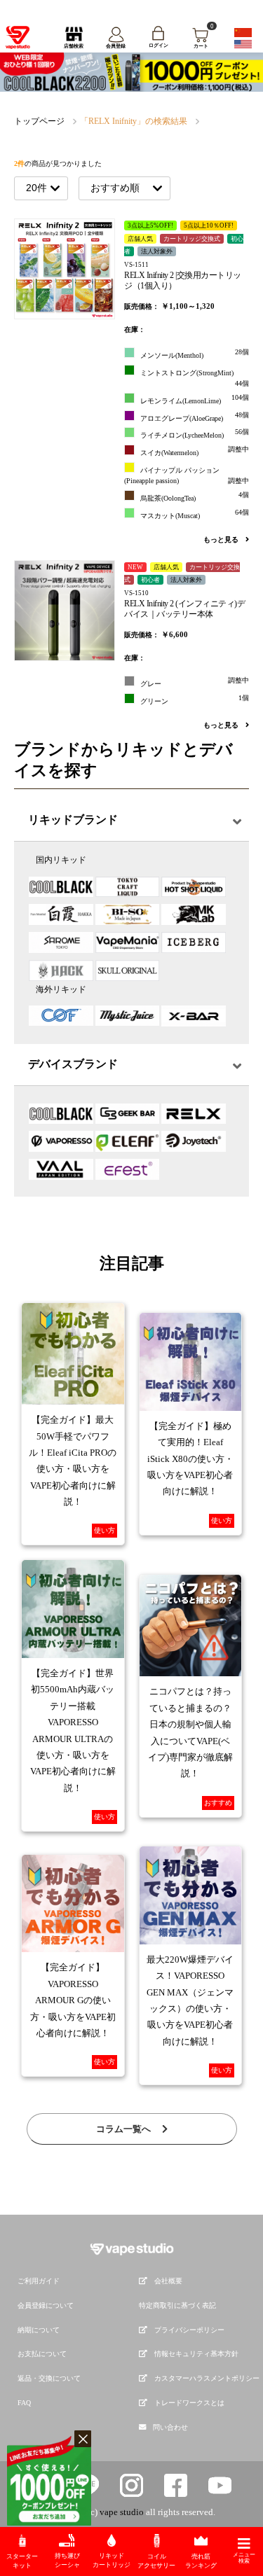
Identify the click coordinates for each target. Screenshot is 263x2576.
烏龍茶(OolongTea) (195, 496)
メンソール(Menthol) (195, 354)
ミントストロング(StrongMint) (195, 378)
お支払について (42, 2354)
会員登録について (46, 2305)
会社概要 (168, 2281)
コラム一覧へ (124, 2129)
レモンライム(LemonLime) (195, 399)
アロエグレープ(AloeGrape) (195, 417)
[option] (131, 72)
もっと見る (222, 539)
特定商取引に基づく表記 (177, 2305)
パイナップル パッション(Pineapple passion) (187, 475)
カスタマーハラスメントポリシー (207, 2378)
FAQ (24, 2403)
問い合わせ (170, 2427)
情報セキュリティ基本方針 (196, 2354)
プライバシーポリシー (189, 2330)
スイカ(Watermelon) (195, 451)
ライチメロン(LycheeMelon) (195, 433)
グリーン (195, 699)
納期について (39, 2330)
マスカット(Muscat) (195, 514)
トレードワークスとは (189, 2403)
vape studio (122, 2512)
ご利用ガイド (39, 2281)
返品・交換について (49, 2378)
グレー (195, 682)
